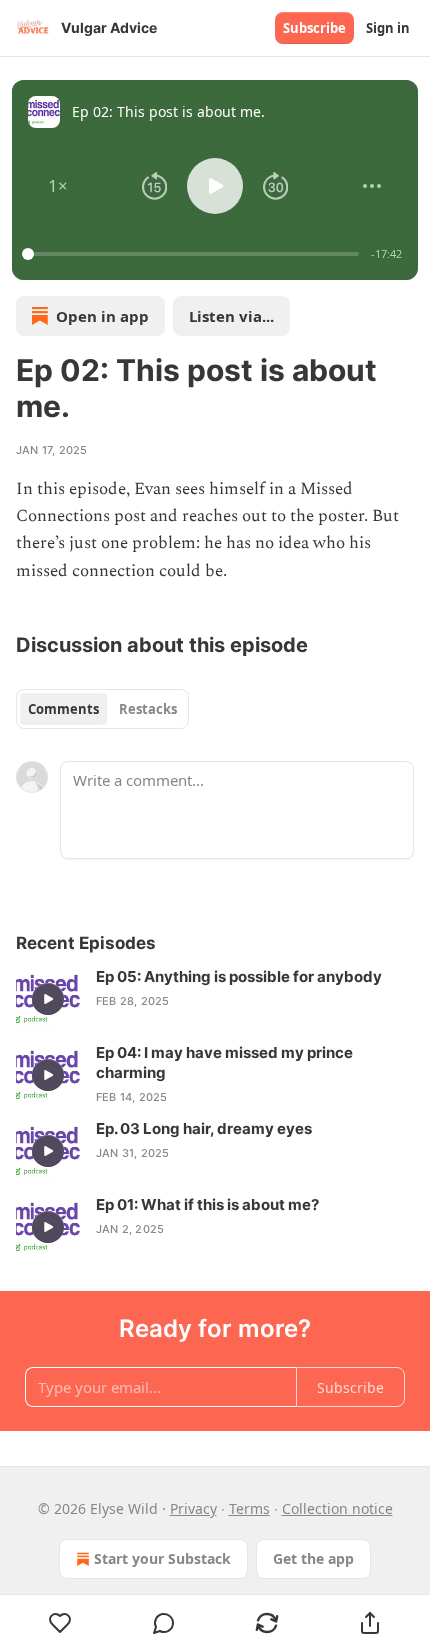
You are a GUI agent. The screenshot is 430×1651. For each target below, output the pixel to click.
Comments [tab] (63, 709)
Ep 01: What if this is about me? (207, 1204)
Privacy (193, 1508)
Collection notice (337, 1508)
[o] (48, 999)
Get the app (313, 1558)
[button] (58, 186)
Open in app (102, 316)
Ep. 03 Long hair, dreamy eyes (204, 1128)
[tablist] (102, 709)
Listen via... (231, 316)
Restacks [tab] (148, 709)
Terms (249, 1508)
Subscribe (314, 28)
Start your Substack (162, 1558)
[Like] (60, 1623)
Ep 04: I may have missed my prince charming (224, 1062)
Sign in (388, 28)
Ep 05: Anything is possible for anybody (239, 976)
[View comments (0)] (163, 1623)
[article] (215, 999)
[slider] (193, 254)
